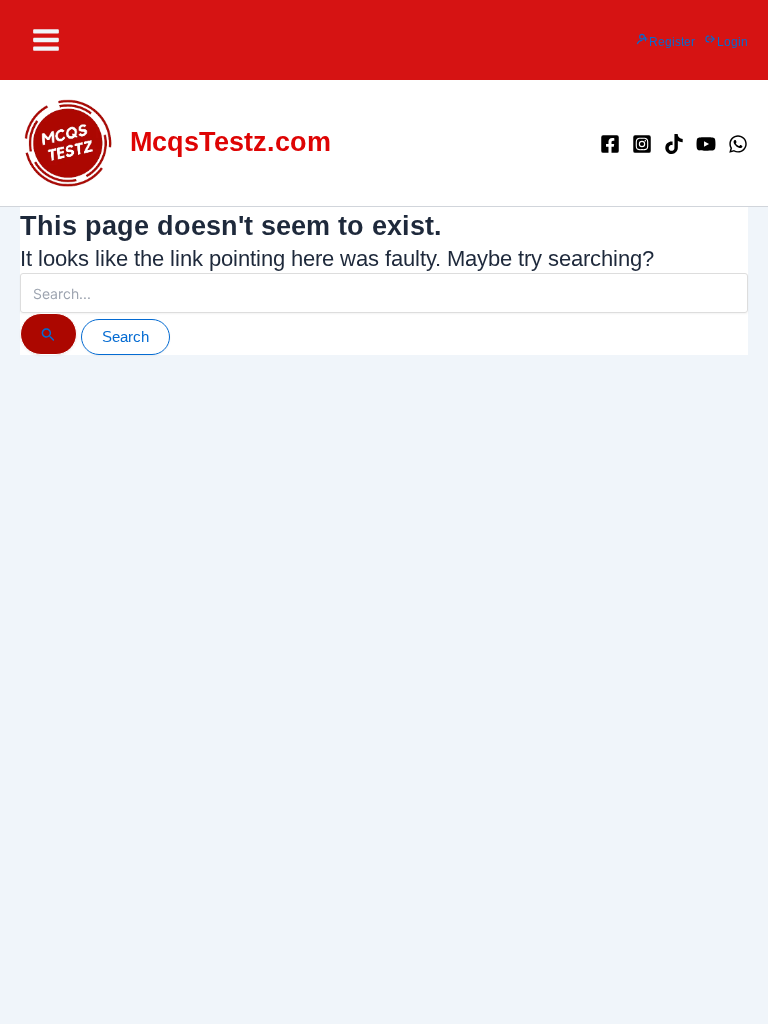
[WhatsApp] (738, 144)
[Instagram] (642, 144)
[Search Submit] (48, 334)
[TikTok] (674, 144)
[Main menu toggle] (46, 40)
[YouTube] (706, 144)
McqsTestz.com (230, 141)
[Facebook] (610, 144)
